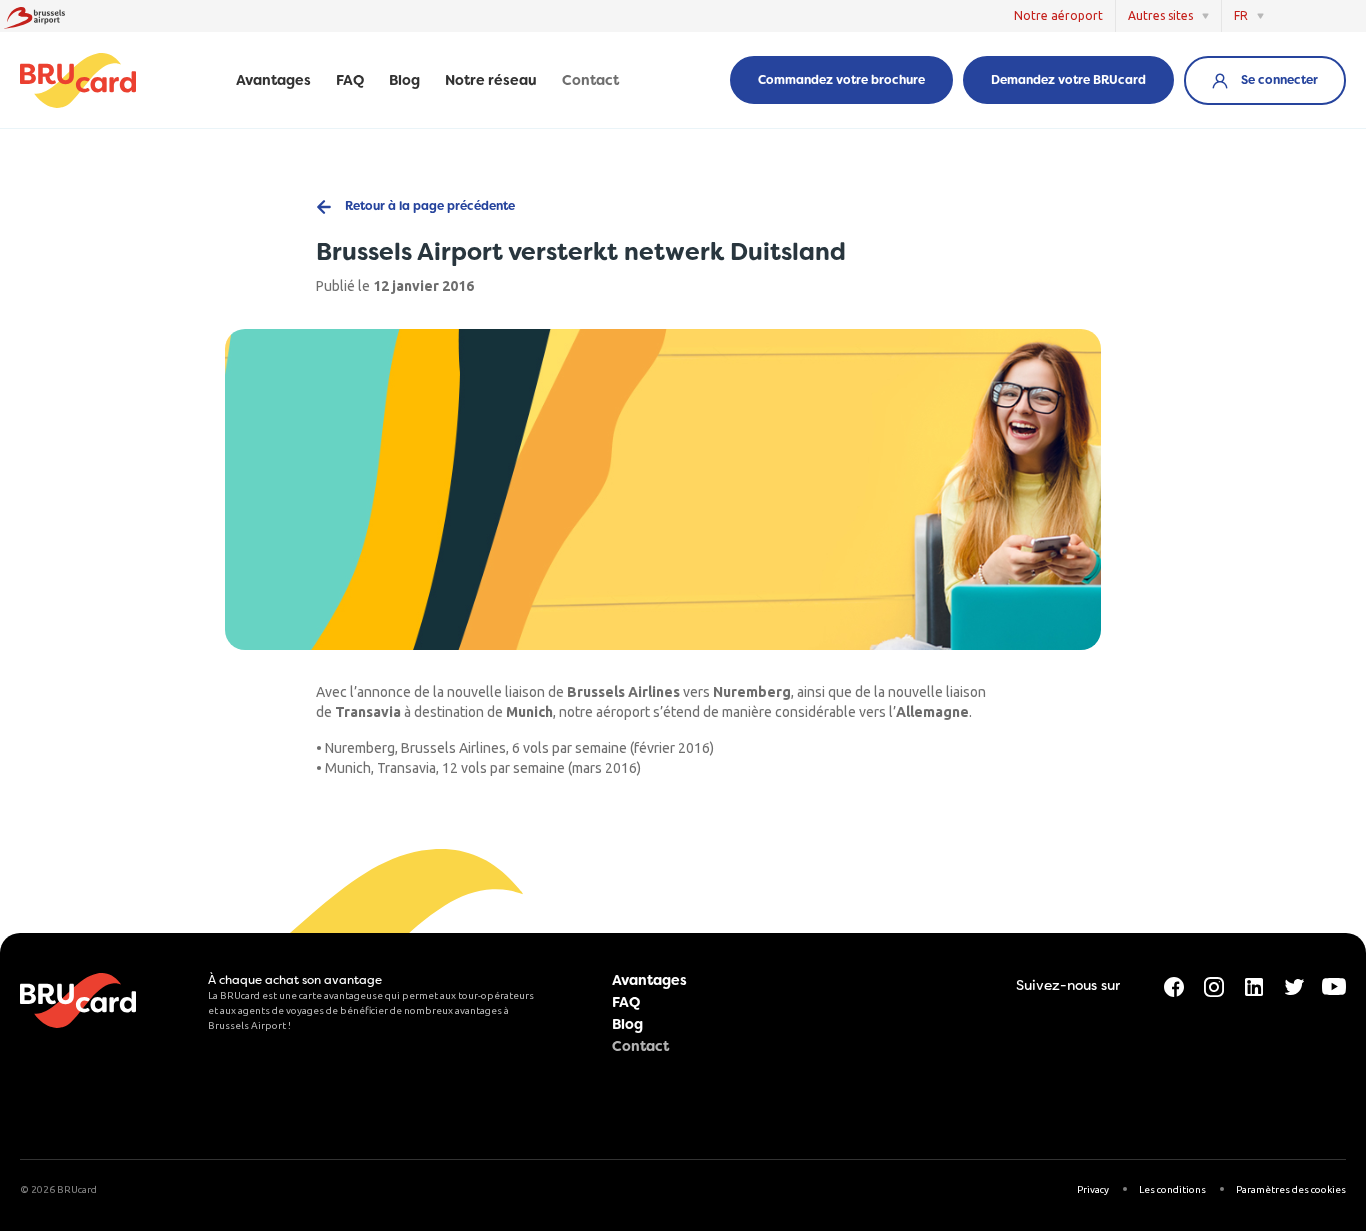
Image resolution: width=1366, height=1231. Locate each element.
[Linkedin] (1254, 985)
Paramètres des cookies (1291, 1189)
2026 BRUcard (64, 1189)
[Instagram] (1214, 985)
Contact (590, 81)
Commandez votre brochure (841, 80)
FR (1241, 15)
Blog (404, 81)
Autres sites (1160, 15)
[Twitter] (1294, 985)
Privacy (1093, 1189)
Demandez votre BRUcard (1068, 80)
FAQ (350, 81)
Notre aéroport (1058, 15)
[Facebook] (1174, 985)
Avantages (273, 81)
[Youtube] (1334, 985)
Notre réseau (491, 81)
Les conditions (1172, 1189)
